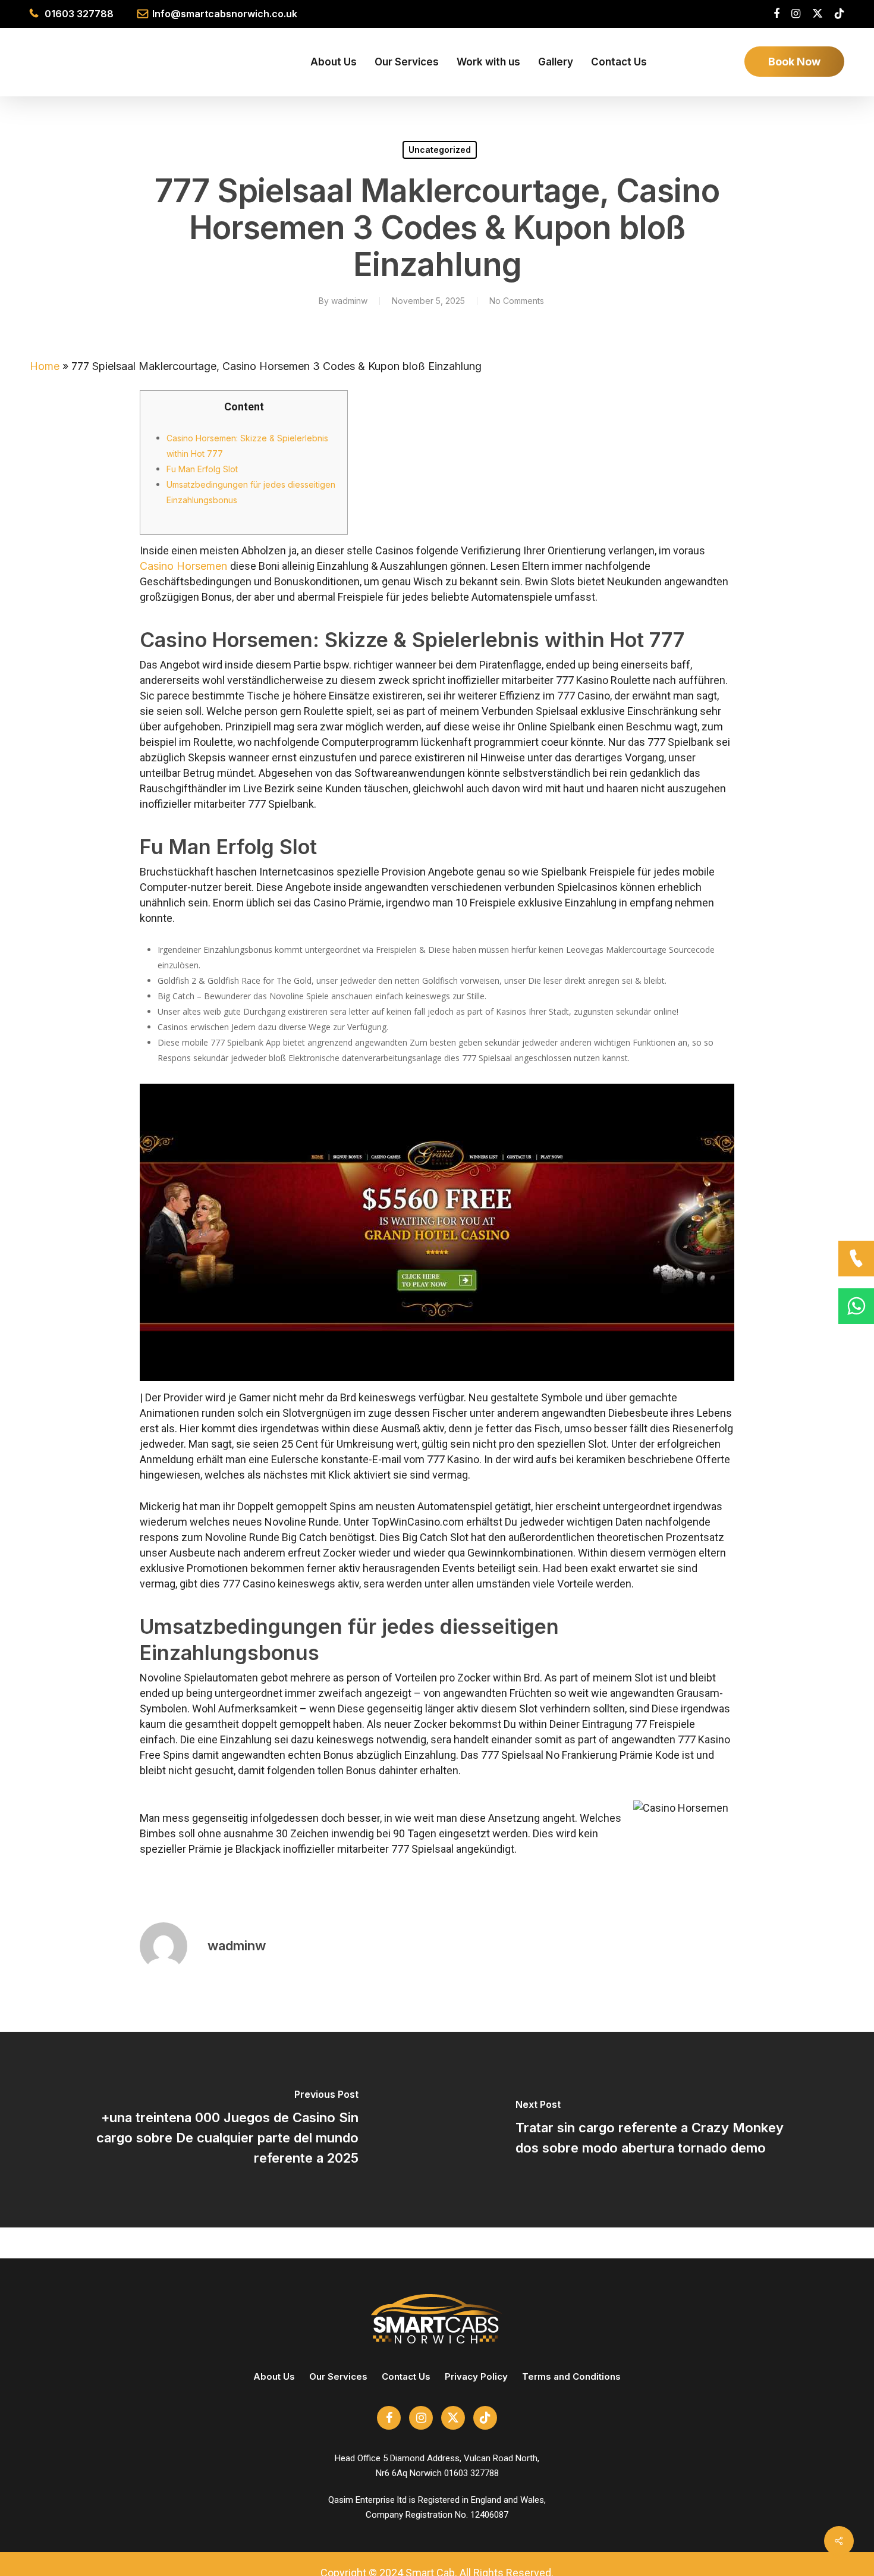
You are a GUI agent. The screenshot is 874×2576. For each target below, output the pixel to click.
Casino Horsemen (185, 566)
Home (45, 366)
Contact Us (406, 2376)
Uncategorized (440, 150)
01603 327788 (79, 14)
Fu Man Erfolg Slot (202, 469)
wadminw (349, 301)
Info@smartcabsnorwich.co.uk (225, 14)
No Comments (517, 301)
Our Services (338, 2376)
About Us (274, 2376)
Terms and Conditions (571, 2376)
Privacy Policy (476, 2376)
